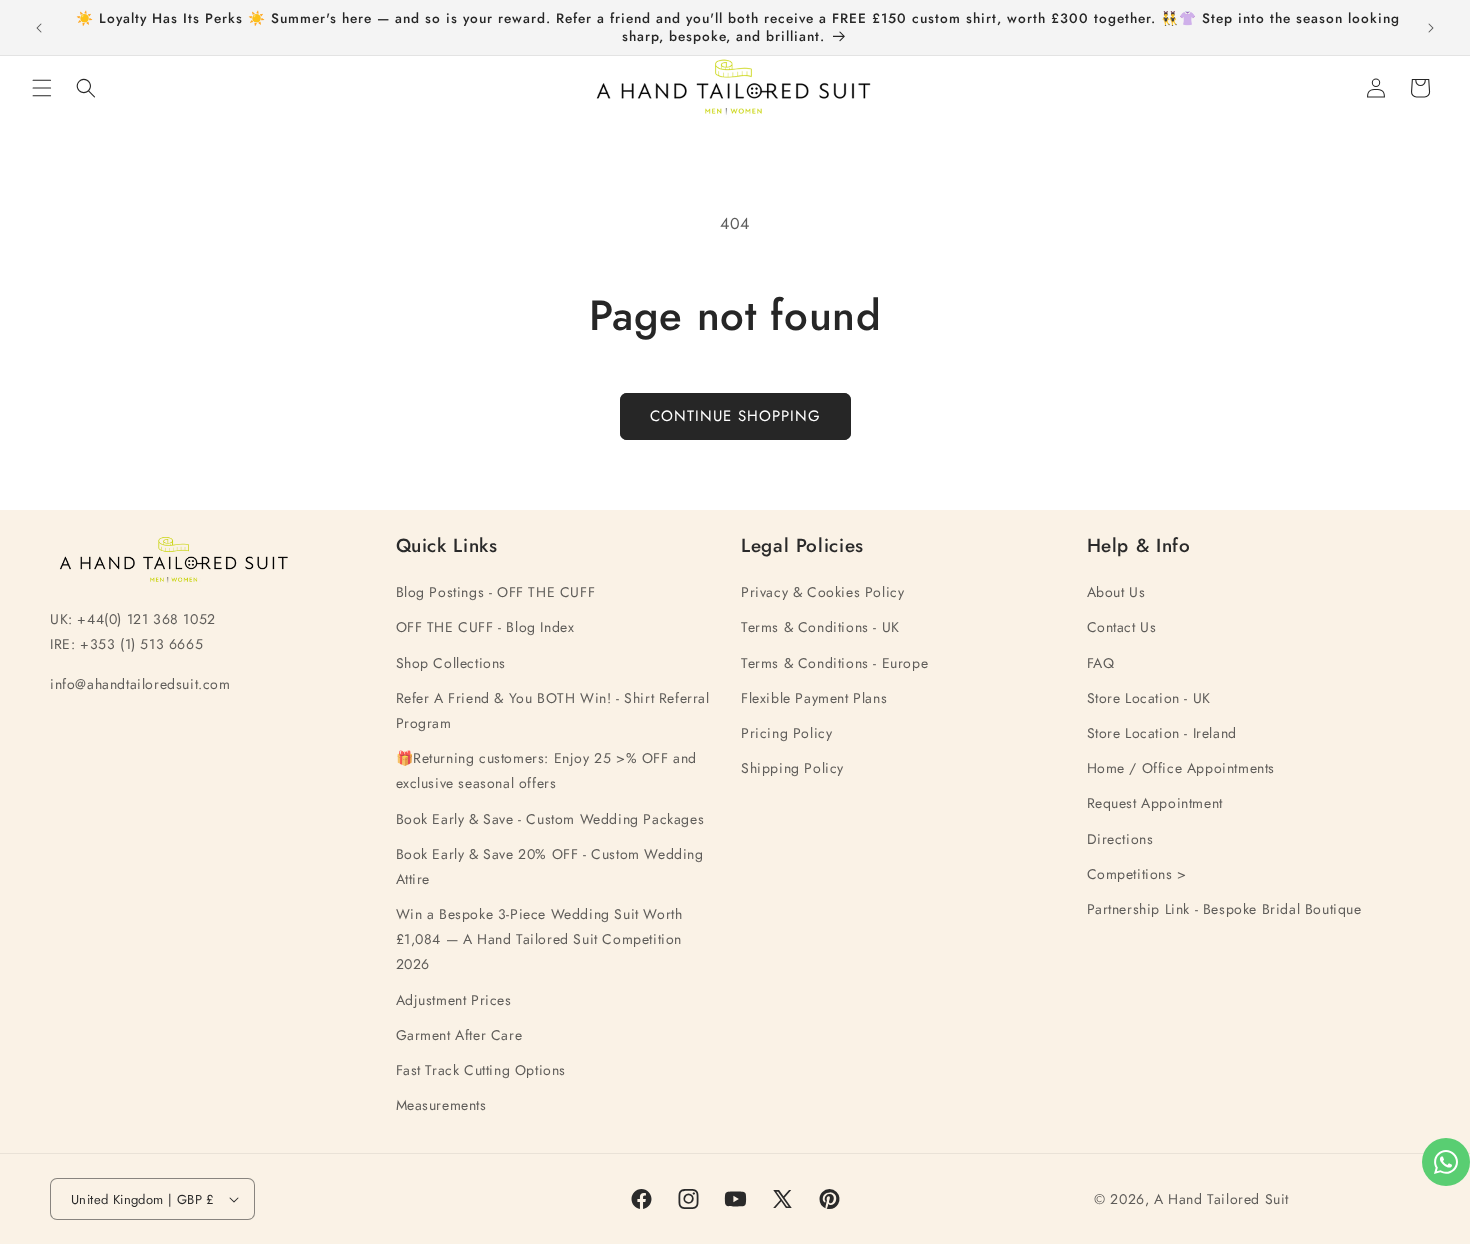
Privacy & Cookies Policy (822, 592)
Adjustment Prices (454, 1000)
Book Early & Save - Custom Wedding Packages (550, 819)
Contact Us (1122, 627)
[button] (42, 88)
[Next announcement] (1431, 28)
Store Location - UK (1149, 698)
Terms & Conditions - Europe (834, 663)
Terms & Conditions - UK (820, 627)
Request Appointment (1155, 803)
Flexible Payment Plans (814, 698)
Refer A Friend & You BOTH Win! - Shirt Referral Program (553, 710)
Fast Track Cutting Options (481, 1070)
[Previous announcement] (39, 28)
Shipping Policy (792, 768)
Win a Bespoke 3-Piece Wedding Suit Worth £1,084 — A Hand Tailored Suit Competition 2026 (539, 939)
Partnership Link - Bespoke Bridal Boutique (1224, 909)
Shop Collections (451, 663)
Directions (1120, 839)
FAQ (1101, 663)
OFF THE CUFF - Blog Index (485, 627)
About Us (1116, 592)
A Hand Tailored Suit (1221, 1199)
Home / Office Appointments (1181, 768)
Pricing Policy (786, 733)
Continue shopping (735, 416)
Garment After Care (459, 1035)
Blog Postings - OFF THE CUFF (496, 592)
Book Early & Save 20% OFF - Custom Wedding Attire (550, 866)
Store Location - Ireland (1162, 733)
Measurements (441, 1105)
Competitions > (1137, 874)
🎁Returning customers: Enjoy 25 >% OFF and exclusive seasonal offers (547, 770)
